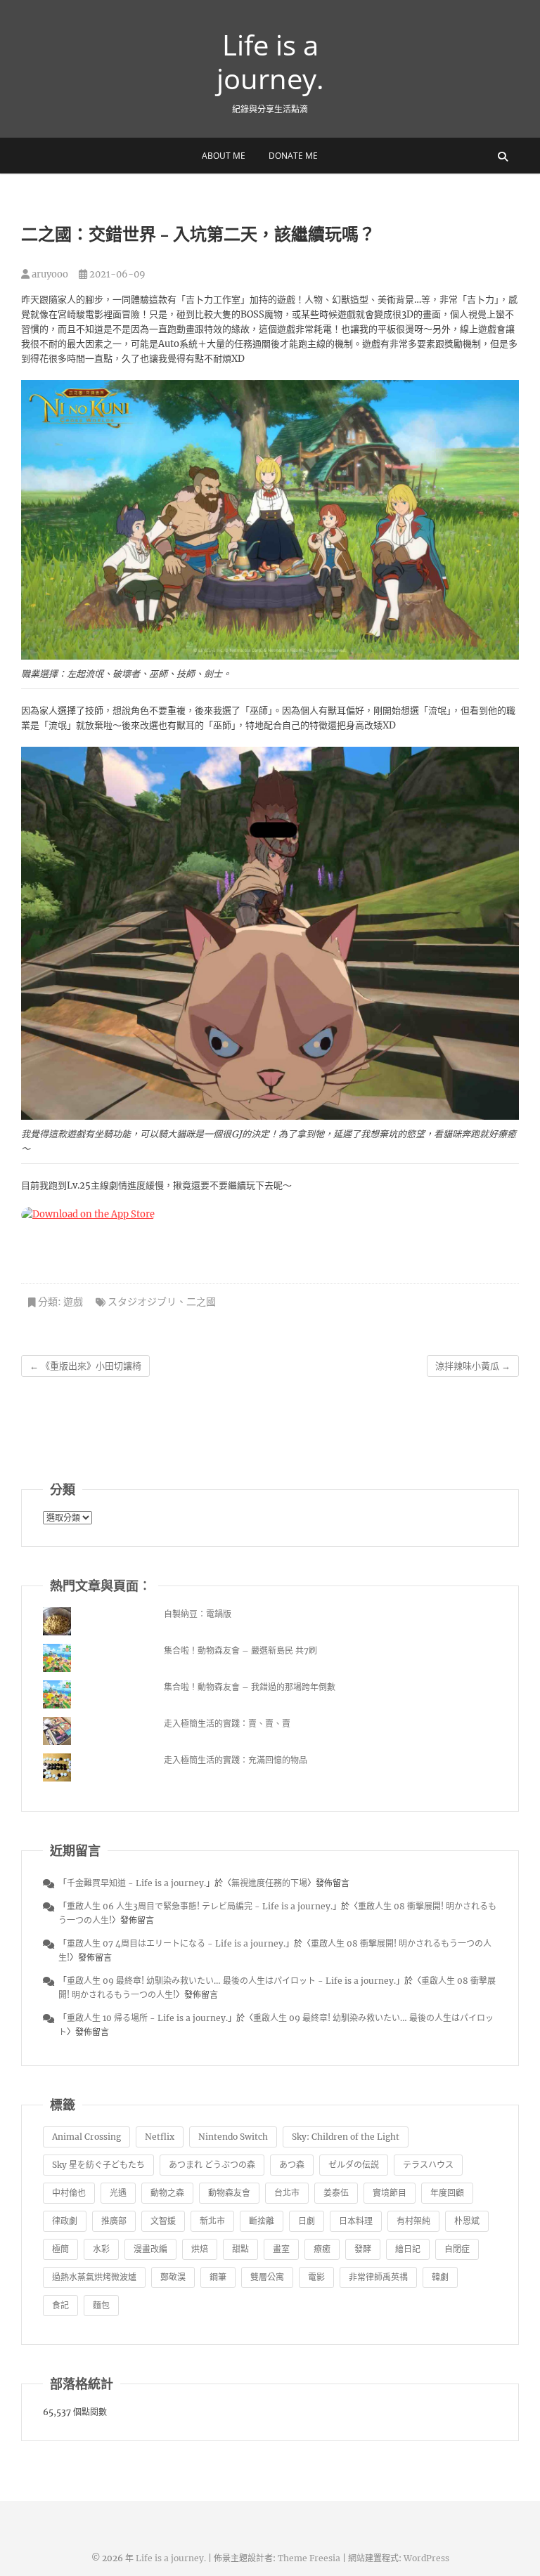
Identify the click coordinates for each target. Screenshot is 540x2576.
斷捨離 (262, 2221)
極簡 (60, 2249)
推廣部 (114, 2221)
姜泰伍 (336, 2193)
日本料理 (356, 2221)
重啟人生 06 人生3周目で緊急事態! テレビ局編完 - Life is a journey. (200, 1906)
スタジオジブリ (142, 1302)
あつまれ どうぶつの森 (212, 2165)
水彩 (101, 2249)
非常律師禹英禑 (378, 2277)
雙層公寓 (267, 2277)
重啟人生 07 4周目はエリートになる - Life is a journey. (176, 1943)
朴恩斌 (467, 2221)
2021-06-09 (116, 274)
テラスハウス (428, 2165)
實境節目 (390, 2193)
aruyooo (49, 274)
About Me (224, 156)
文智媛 (163, 2221)
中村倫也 (69, 2193)
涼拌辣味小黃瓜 (473, 1366)
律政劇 (65, 2221)
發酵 (363, 2249)
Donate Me (293, 156)
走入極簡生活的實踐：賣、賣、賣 (227, 1724)
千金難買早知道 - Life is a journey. (136, 1883)
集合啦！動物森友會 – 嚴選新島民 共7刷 (240, 1650)
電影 (316, 2277)
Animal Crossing (86, 2137)
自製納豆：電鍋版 (198, 1614)
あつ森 (292, 2165)
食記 (60, 2305)
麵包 (101, 2305)
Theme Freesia (309, 2558)
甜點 (240, 2249)
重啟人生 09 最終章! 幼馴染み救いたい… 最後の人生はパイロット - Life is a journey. (231, 1981)
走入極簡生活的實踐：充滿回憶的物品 (236, 1760)
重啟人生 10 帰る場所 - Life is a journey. (147, 2018)
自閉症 (457, 2249)
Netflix (160, 2137)
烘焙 (200, 2249)
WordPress (426, 2558)
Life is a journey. (270, 62)
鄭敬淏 (173, 2277)
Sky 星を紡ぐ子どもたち (98, 2165)
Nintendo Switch (233, 2137)
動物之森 (167, 2193)
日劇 (307, 2221)
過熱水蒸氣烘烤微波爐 (94, 2277)
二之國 (201, 1302)
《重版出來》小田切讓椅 (85, 1366)
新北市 (212, 2221)
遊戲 (73, 1302)
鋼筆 (218, 2277)
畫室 (281, 2249)
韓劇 (440, 2277)
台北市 (287, 2193)
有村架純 (413, 2221)
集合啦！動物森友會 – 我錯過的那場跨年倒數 (250, 1687)
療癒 (322, 2249)
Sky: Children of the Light (346, 2137)
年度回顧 (447, 2193)
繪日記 (408, 2249)
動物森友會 (229, 2193)
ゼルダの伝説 (354, 2165)
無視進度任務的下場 (269, 1883)
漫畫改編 (150, 2249)
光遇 (118, 2193)
